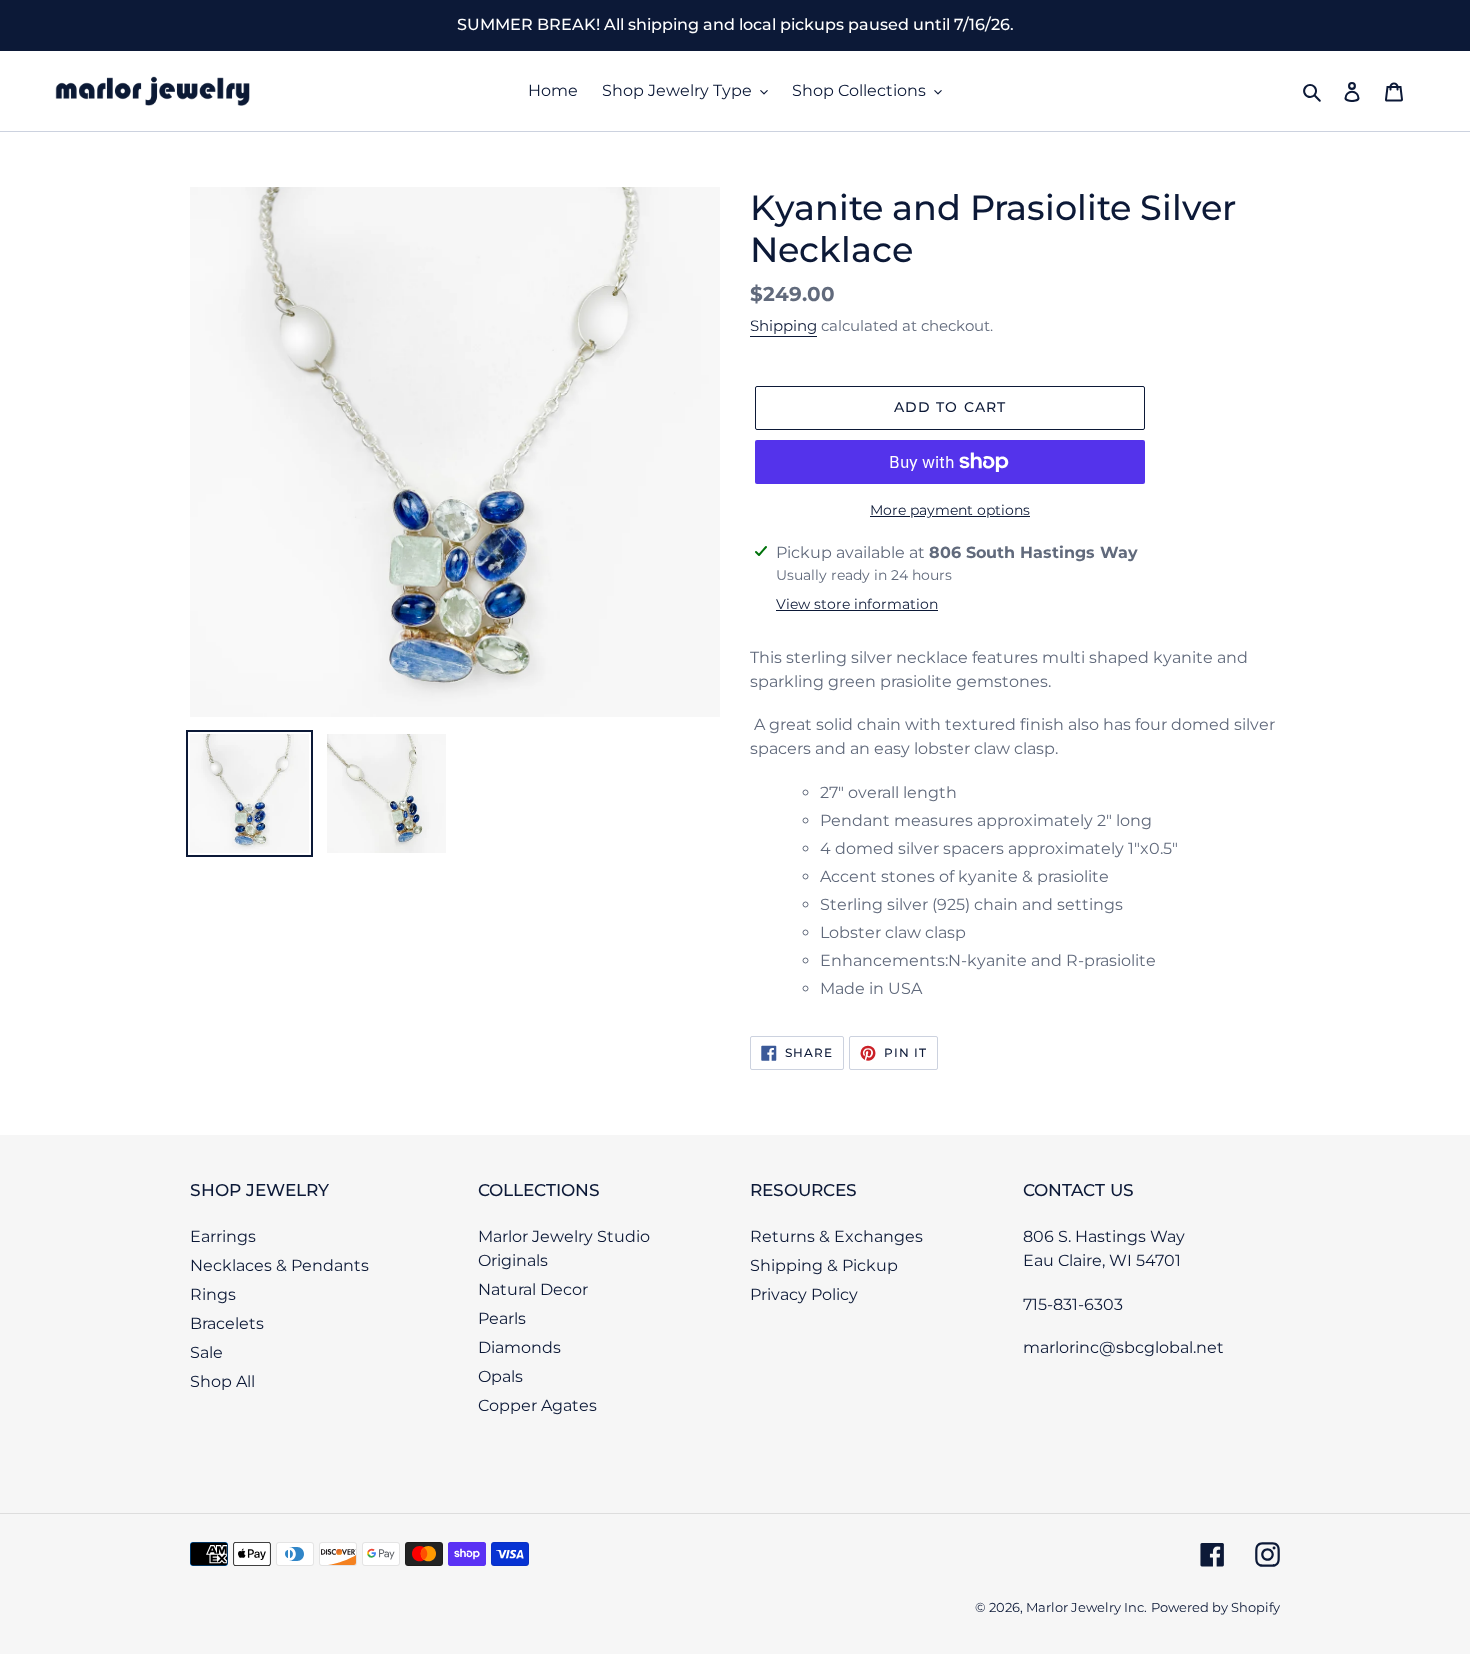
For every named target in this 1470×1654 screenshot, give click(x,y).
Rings (213, 1294)
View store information (857, 604)
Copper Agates (537, 1405)
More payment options (950, 510)
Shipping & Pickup (824, 1265)
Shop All (222, 1381)
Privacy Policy (804, 1294)
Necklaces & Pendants (279, 1265)
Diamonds (519, 1347)
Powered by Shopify (1215, 1607)
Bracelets (227, 1323)
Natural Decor (533, 1289)
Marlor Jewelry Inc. (1086, 1607)
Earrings (223, 1236)
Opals (500, 1376)
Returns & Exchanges (836, 1236)
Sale (206, 1352)
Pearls (502, 1318)
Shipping (783, 325)
